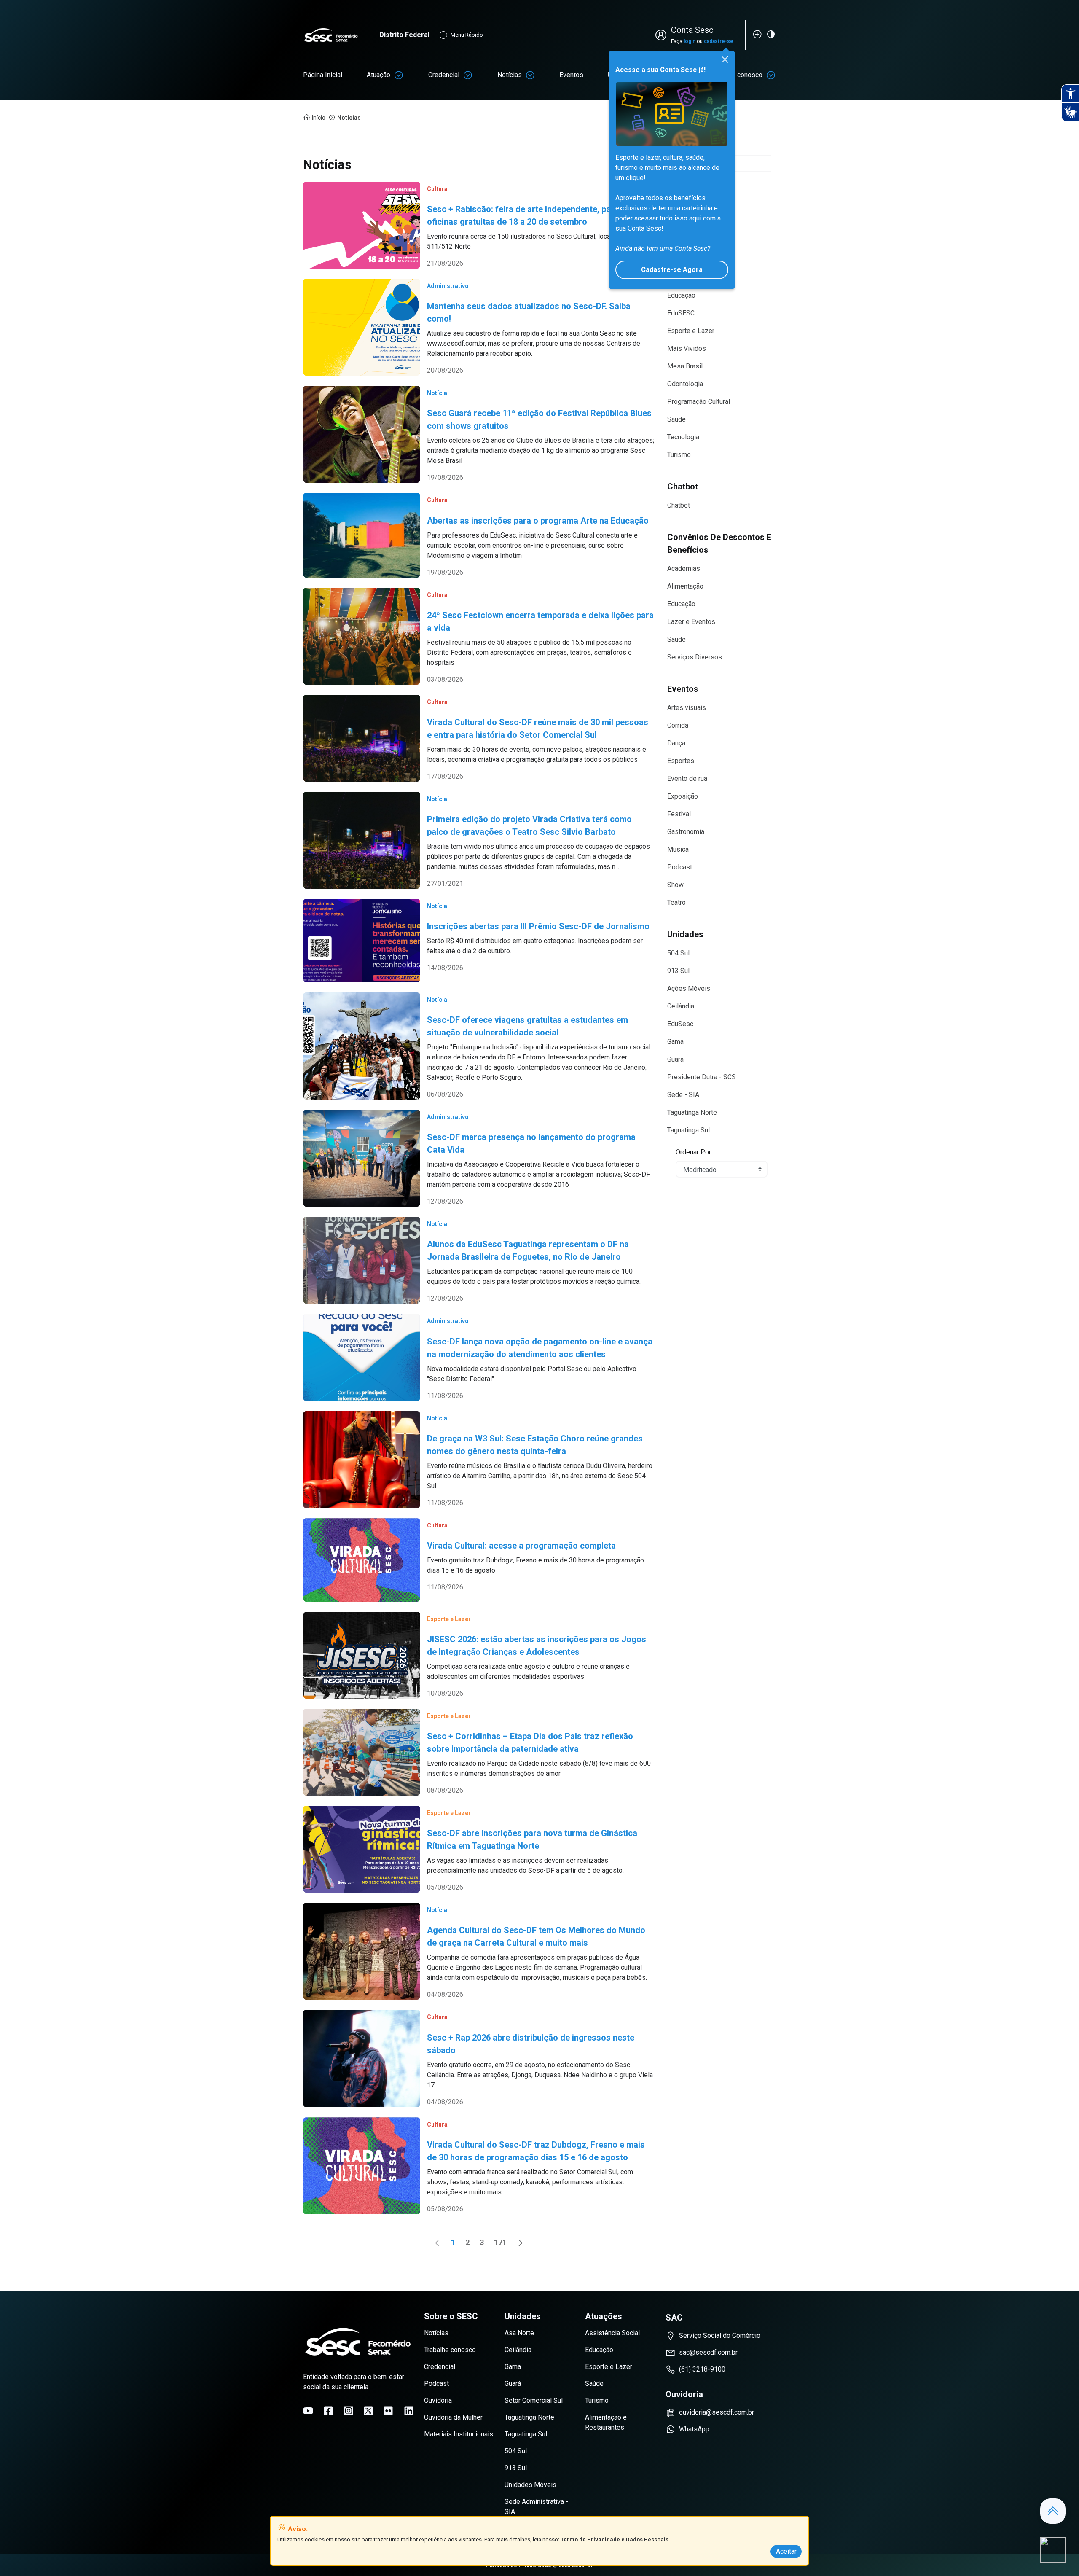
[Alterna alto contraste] (771, 34)
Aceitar (786, 2551)
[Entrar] (663, 35)
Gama (675, 1042)
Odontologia (685, 384)
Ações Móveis (689, 988)
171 (502, 2244)
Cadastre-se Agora (672, 270)
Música (678, 849)
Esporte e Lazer (691, 331)
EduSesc (680, 1024)
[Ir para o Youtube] (308, 2411)
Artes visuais (687, 708)
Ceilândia (681, 1006)
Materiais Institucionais (459, 2434)
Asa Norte (519, 2333)
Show (675, 885)
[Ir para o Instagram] (349, 2411)
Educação (681, 295)
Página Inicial (323, 75)
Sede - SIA (683, 1095)
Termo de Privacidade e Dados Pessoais (615, 2540)
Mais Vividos (687, 348)
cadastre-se (719, 41)
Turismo (679, 455)
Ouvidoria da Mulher (453, 2417)
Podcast (680, 867)
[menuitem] (323, 75)
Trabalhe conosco (450, 2350)
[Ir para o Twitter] (368, 2411)
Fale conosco (743, 75)
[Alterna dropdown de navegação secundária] (399, 75)
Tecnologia (683, 437)
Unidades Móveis (530, 2485)
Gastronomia (686, 832)
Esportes (681, 761)
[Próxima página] (521, 2243)
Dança (676, 743)
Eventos (571, 75)
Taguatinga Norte (692, 1112)
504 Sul (678, 953)
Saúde (676, 419)
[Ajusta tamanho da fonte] (757, 34)
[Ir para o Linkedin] (409, 2411)
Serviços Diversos (695, 657)
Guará (675, 1059)
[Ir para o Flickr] (388, 2411)
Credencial (444, 75)
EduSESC (681, 313)
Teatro (676, 902)
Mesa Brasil (685, 366)
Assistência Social (612, 2333)
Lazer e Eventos (691, 622)
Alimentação (685, 586)
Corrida (678, 725)
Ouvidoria (438, 2400)
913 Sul (678, 971)
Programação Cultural (699, 402)
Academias (684, 569)
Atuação (378, 75)
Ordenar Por (693, 1152)
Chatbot (679, 505)
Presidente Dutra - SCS (702, 1077)
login (690, 41)
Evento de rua (687, 778)
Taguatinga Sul (688, 1130)
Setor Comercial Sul (534, 2400)
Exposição (683, 796)
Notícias (510, 75)
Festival (679, 814)
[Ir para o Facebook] (328, 2411)
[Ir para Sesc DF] (336, 35)
